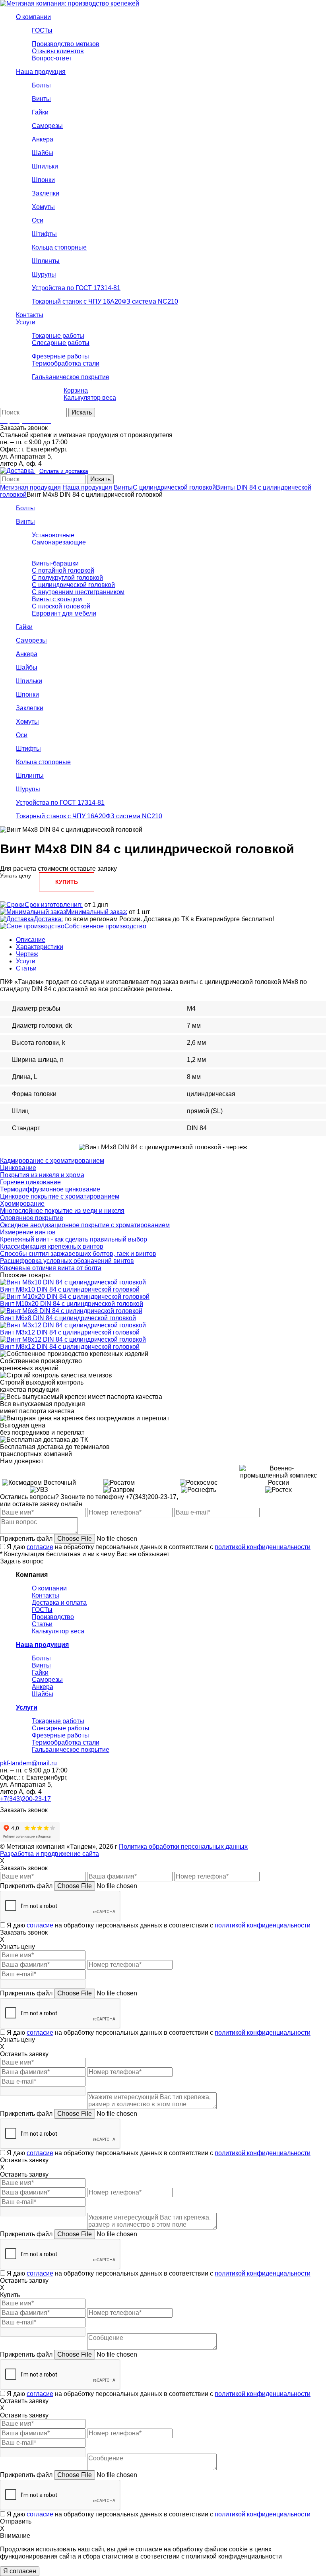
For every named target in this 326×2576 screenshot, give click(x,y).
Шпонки (27, 694)
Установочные (53, 535)
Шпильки (29, 681)
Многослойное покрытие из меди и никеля (62, 1211)
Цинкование (18, 1168)
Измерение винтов (28, 1232)
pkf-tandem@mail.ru (28, 1763)
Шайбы (27, 667)
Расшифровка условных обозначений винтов (67, 1261)
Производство (53, 1617)
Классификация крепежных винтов (52, 1246)
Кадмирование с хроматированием (52, 1161)
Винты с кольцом (57, 599)
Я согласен (20, 2571)
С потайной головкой (63, 570)
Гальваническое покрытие (71, 1750)
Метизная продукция (30, 487)
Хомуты (27, 721)
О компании (49, 1588)
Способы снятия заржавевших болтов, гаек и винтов (78, 1254)
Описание (31, 940)
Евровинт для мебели (64, 613)
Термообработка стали (66, 1742)
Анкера (27, 654)
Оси (22, 735)
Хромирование (22, 1204)
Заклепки (30, 708)
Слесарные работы (61, 1728)
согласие (40, 1547)
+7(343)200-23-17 (25, 1799)
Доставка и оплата (59, 1603)
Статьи (26, 968)
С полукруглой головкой (67, 578)
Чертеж (27, 954)
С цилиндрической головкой (174, 487)
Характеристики (40, 947)
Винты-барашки (55, 563)
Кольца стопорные (43, 762)
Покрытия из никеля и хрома (42, 1175)
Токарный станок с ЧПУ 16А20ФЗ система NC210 (89, 816)
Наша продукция (87, 487)
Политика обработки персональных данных (183, 1847)
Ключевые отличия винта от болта (51, 1268)
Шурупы (28, 789)
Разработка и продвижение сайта (49, 1854)
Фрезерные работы (60, 1735)
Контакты (46, 1595)
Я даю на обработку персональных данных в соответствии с (159, 1547)
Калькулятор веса (58, 1631)
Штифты (28, 749)
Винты (123, 487)
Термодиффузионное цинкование (50, 1189)
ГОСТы (42, 1610)
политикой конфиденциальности (263, 1547)
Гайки (24, 627)
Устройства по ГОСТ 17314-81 (60, 803)
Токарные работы (58, 1721)
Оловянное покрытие (32, 1218)
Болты (25, 508)
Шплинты (30, 776)
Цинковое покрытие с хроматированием (60, 1196)
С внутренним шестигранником (78, 592)
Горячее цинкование (30, 1182)
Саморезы (31, 640)
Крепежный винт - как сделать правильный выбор (74, 1239)
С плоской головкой (61, 606)
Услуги (26, 961)
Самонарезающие (59, 542)
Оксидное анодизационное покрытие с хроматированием (85, 1225)
